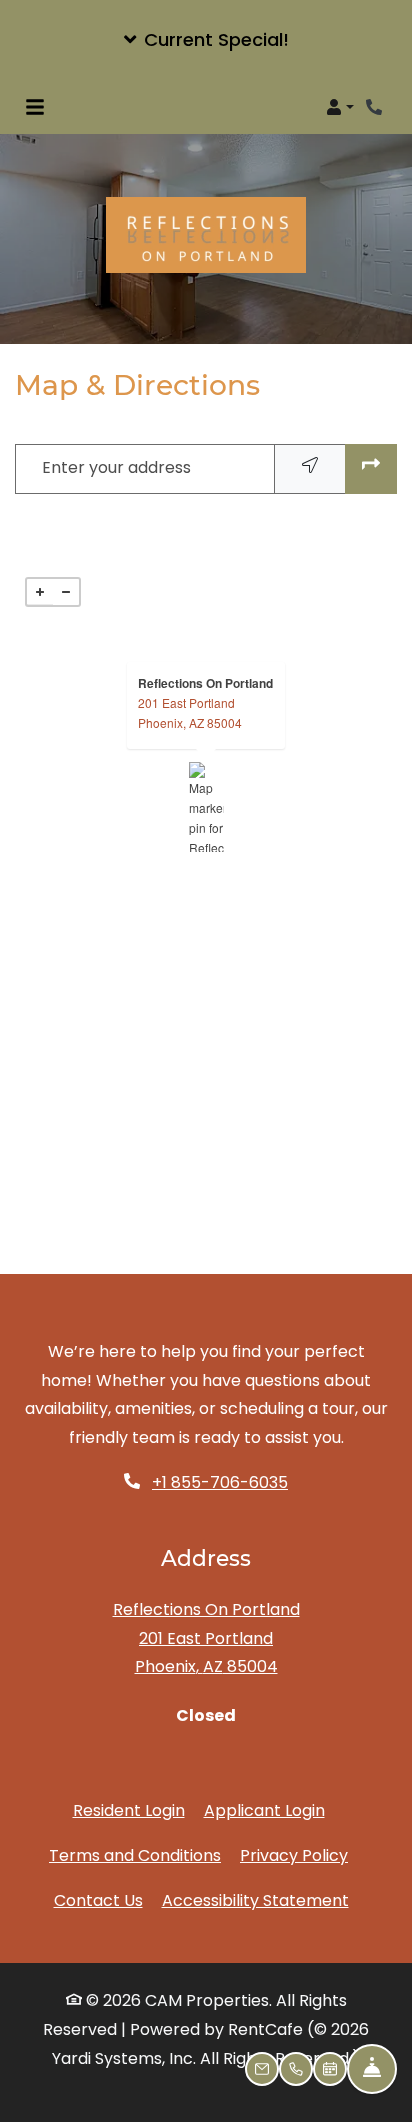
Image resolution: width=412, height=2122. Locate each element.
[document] (206, 807)
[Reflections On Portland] (206, 807)
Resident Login (129, 1810)
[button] (206, 40)
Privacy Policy (294, 1855)
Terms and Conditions (135, 1855)
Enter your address (116, 467)
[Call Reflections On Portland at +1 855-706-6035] (376, 107)
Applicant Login (264, 1810)
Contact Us (98, 1900)
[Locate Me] (310, 469)
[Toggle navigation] (35, 107)
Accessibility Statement (255, 1900)
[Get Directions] (371, 469)
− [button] (66, 592)
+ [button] (40, 592)
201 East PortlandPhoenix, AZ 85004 (190, 712)
